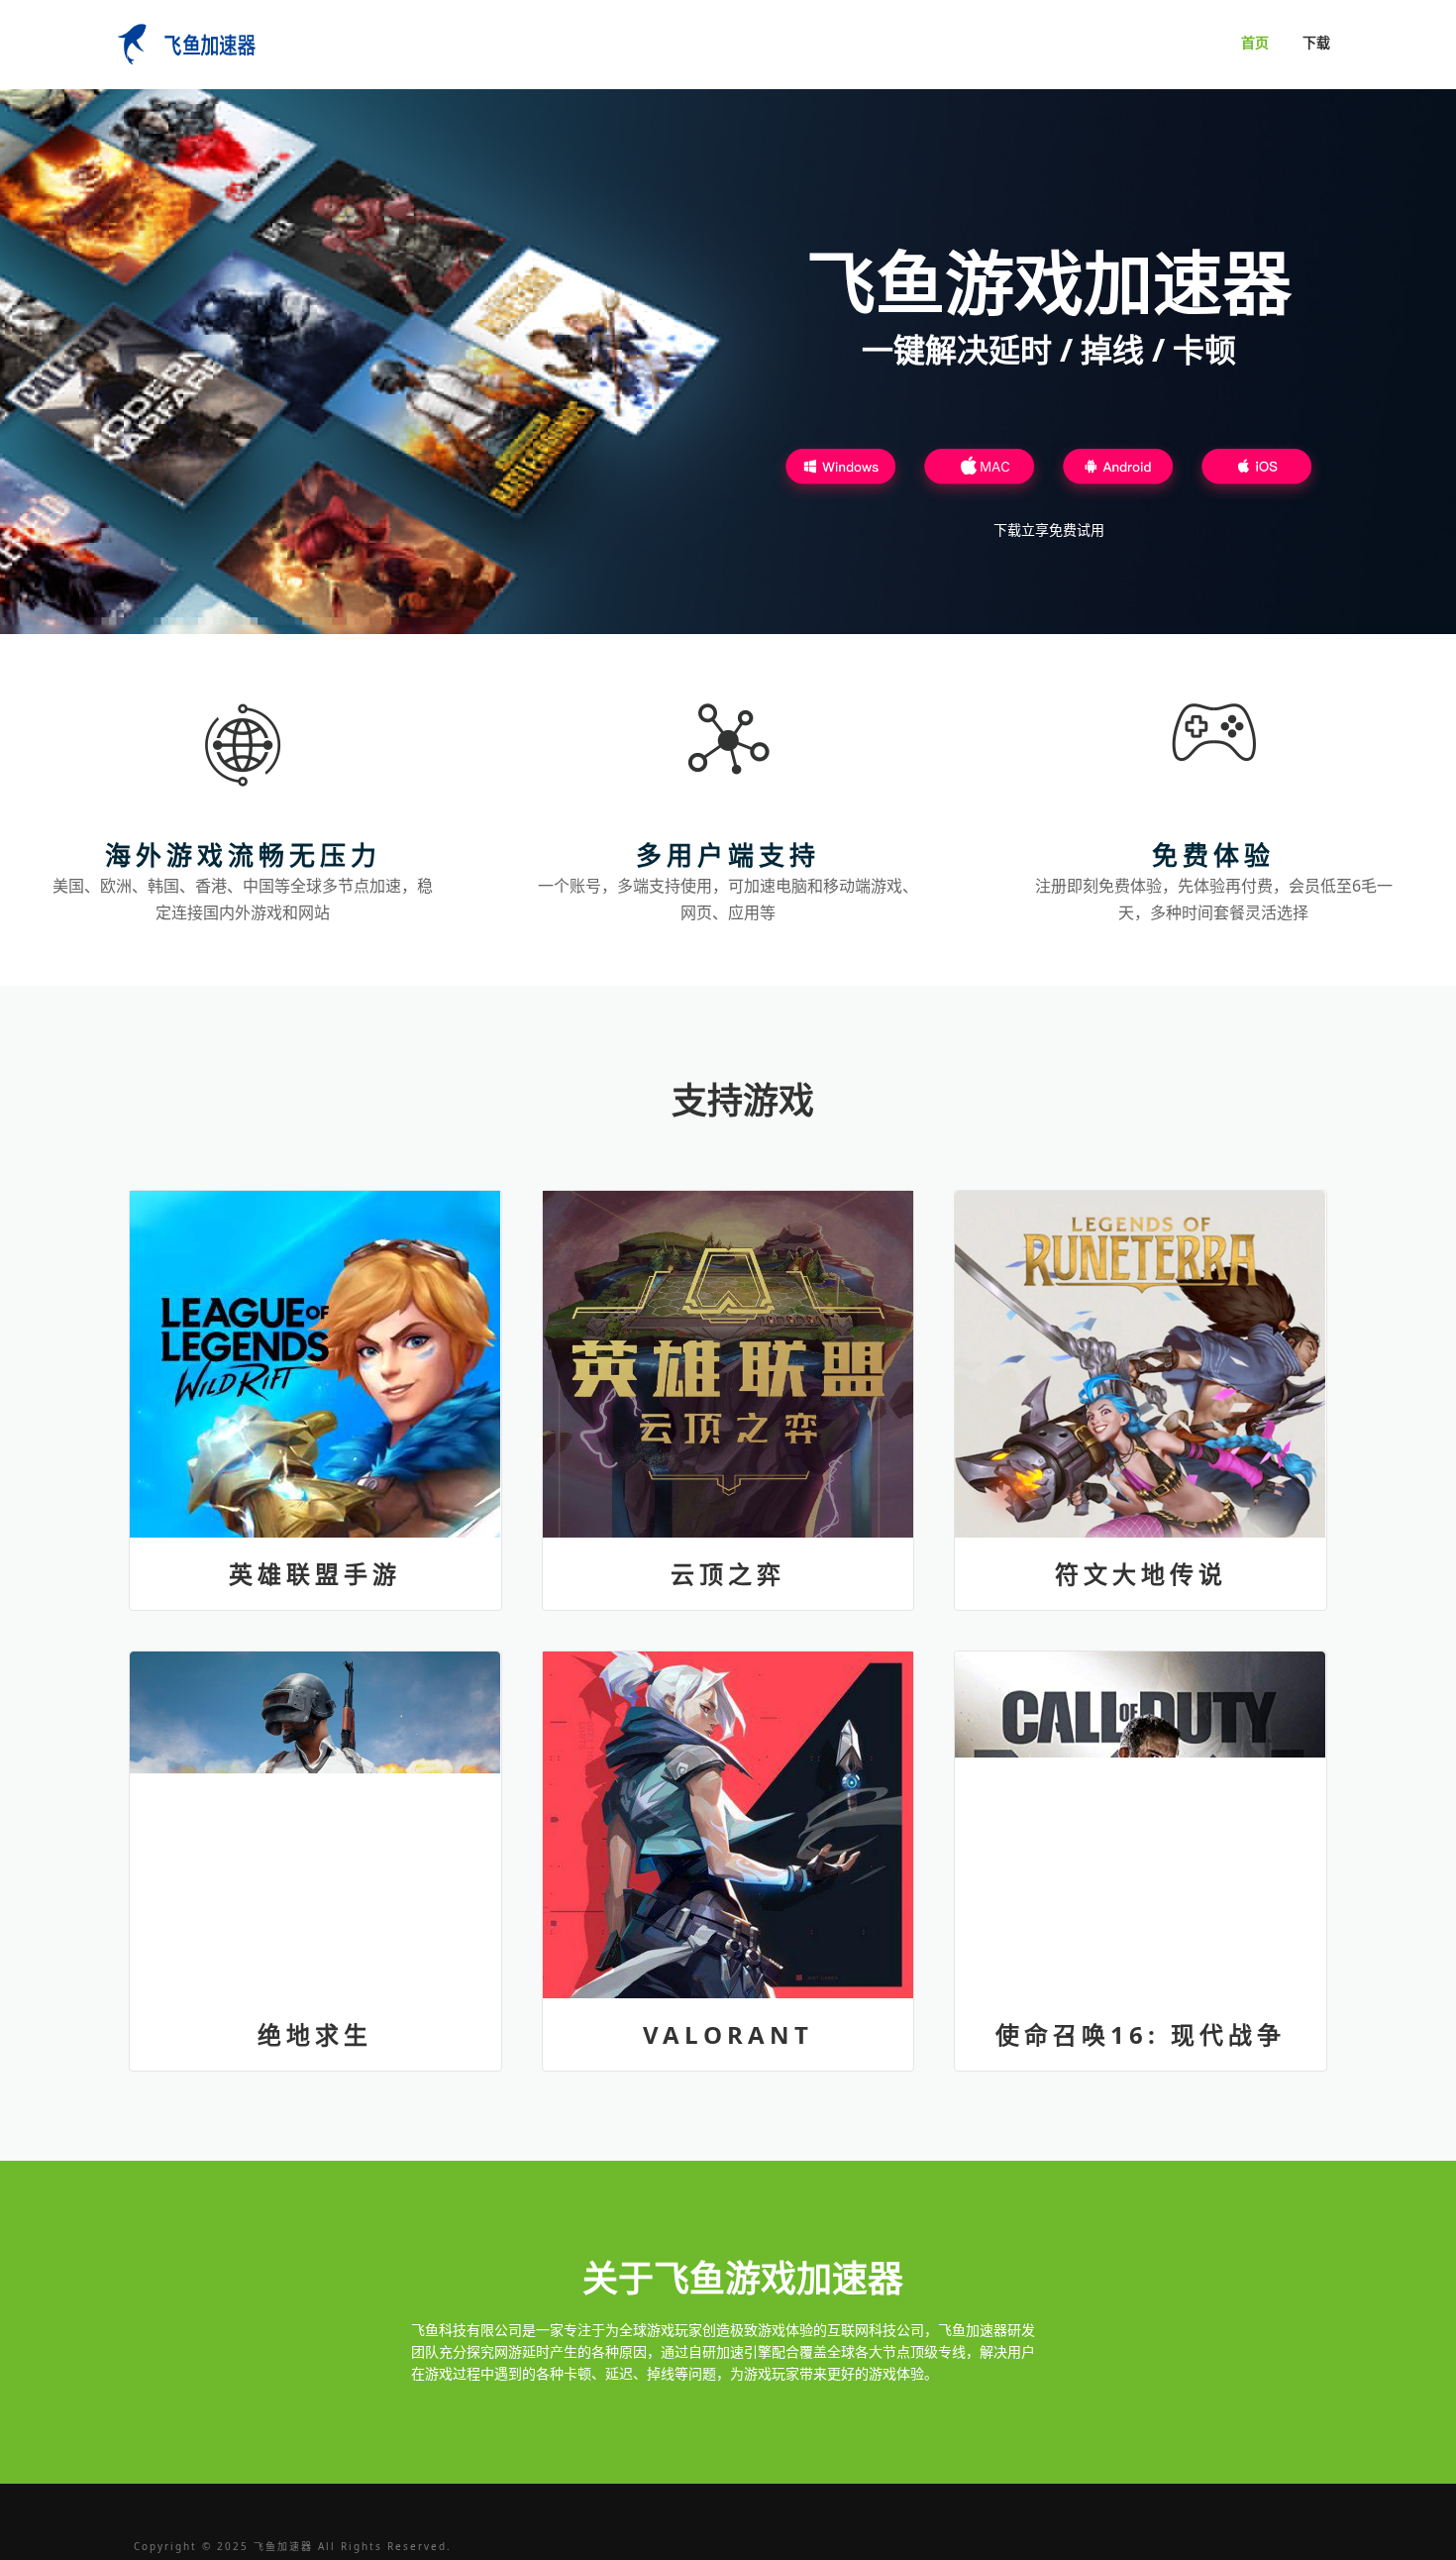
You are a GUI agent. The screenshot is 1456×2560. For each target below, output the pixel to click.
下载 (1316, 42)
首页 (1255, 42)
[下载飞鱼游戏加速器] (841, 472)
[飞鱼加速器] (183, 42)
